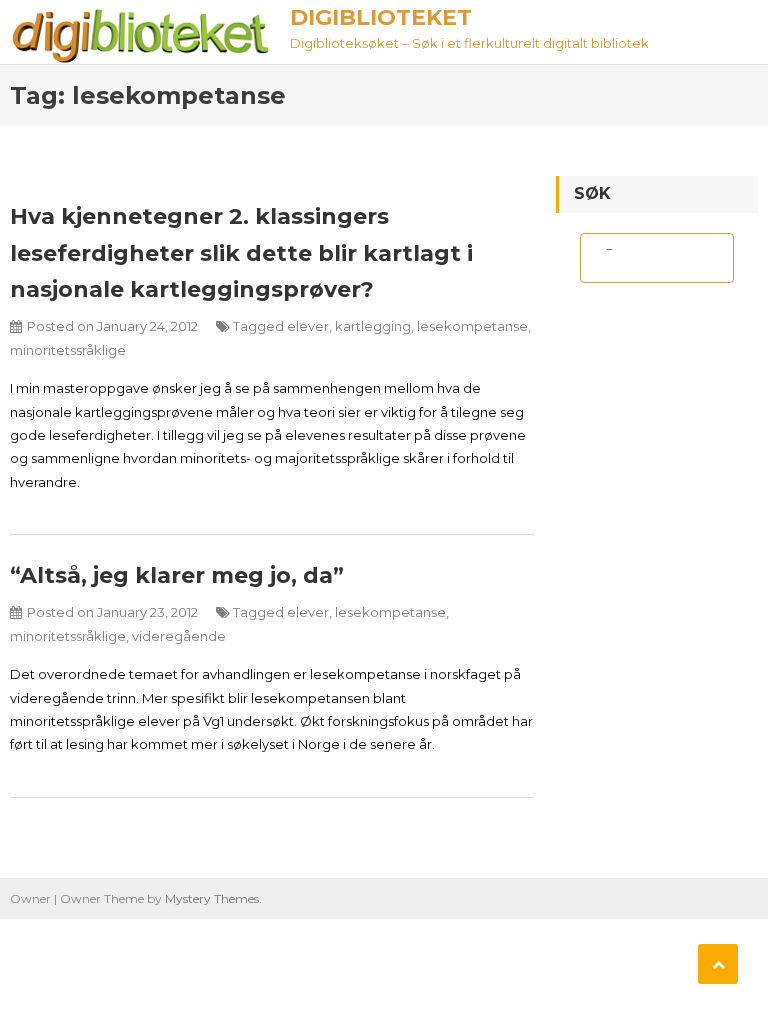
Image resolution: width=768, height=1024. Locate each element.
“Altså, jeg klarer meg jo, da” (177, 575)
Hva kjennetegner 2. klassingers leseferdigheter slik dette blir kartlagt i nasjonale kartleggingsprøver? (241, 253)
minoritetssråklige (68, 350)
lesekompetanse (472, 326)
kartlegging (373, 326)
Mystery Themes (212, 898)
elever (308, 326)
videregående (179, 636)
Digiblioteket (381, 17)
